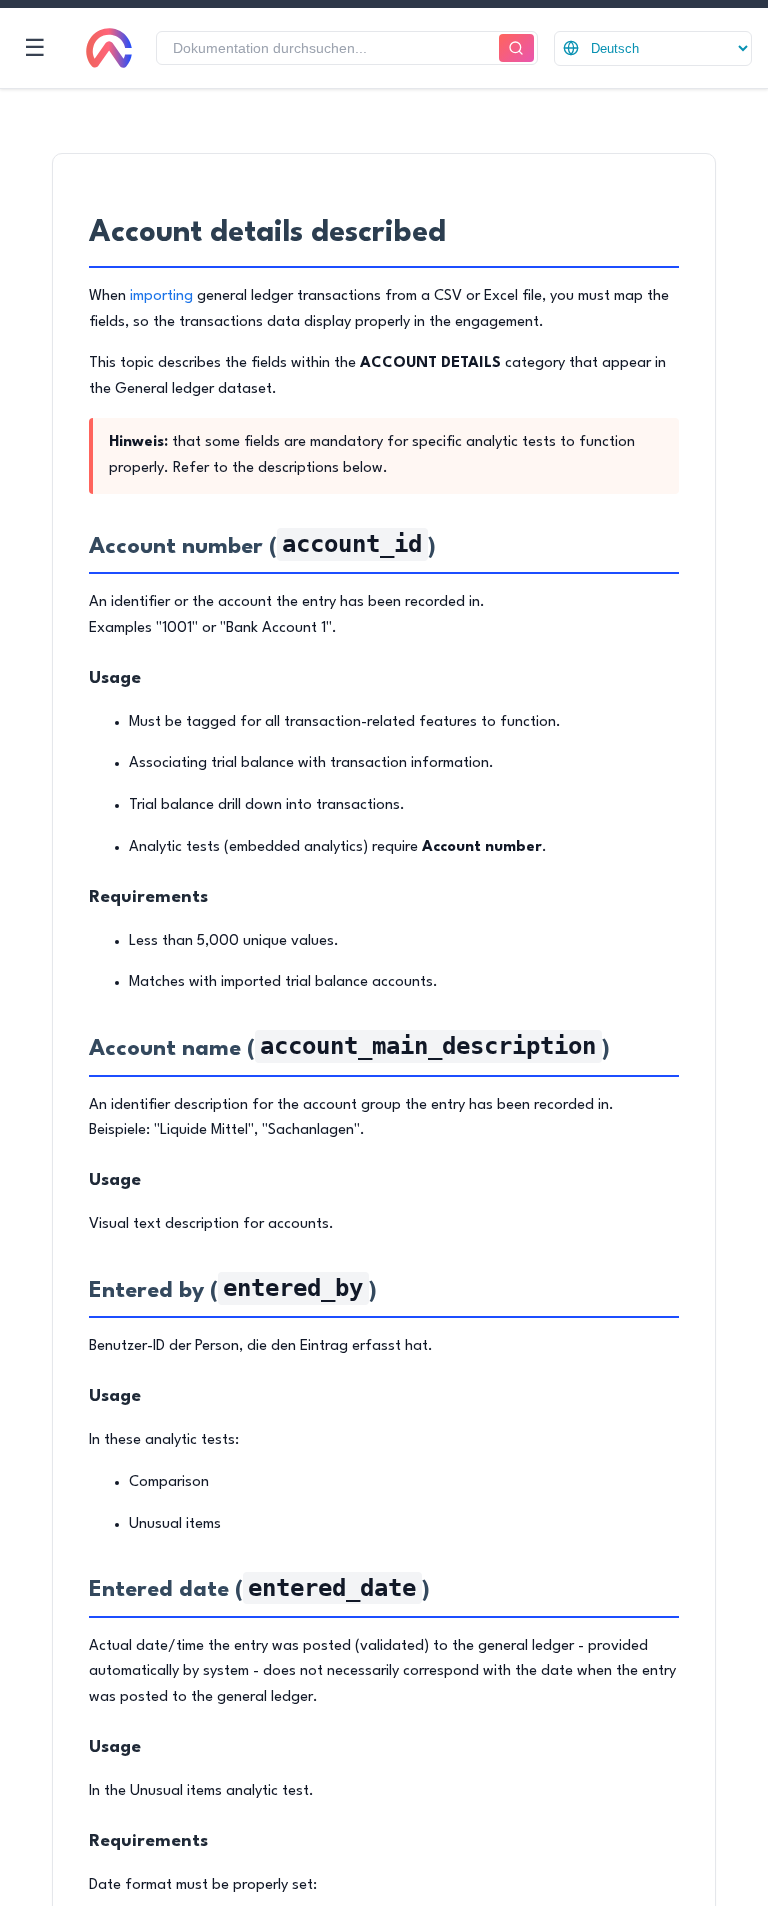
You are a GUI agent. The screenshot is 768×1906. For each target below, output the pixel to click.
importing (161, 296)
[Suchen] (516, 48)
